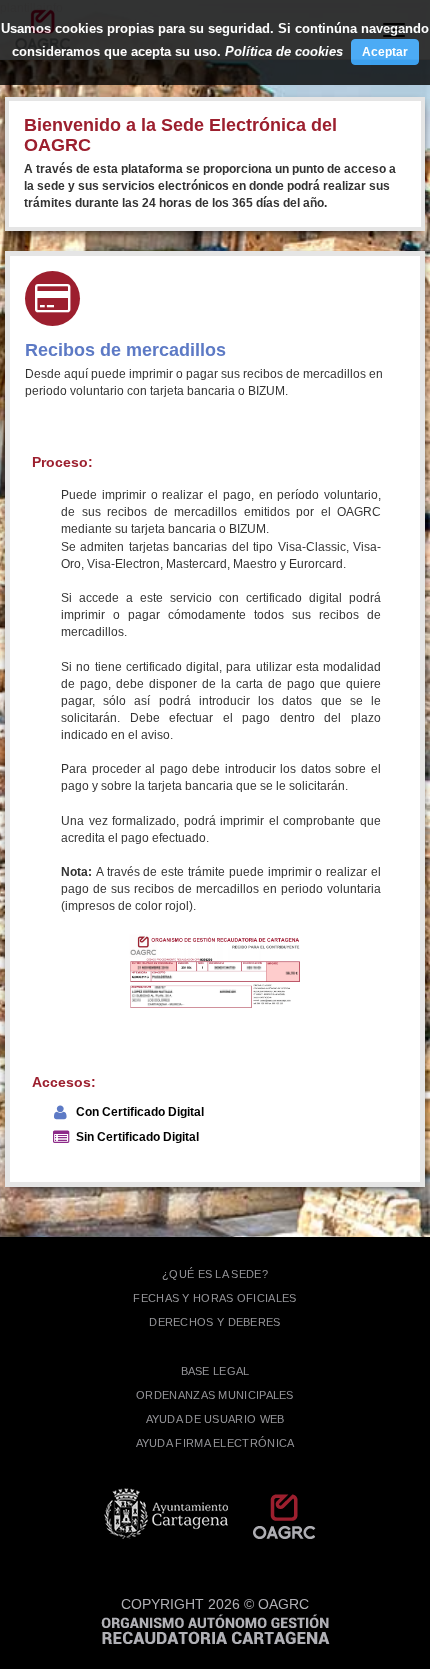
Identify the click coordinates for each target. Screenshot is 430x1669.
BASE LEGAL (215, 1371)
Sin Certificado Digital (137, 1137)
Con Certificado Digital (140, 1112)
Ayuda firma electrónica (215, 1443)
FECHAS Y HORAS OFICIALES (214, 1298)
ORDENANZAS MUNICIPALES (215, 1395)
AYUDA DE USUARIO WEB (215, 1419)
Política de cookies (284, 51)
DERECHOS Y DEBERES (214, 1322)
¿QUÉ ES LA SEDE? (215, 1274)
